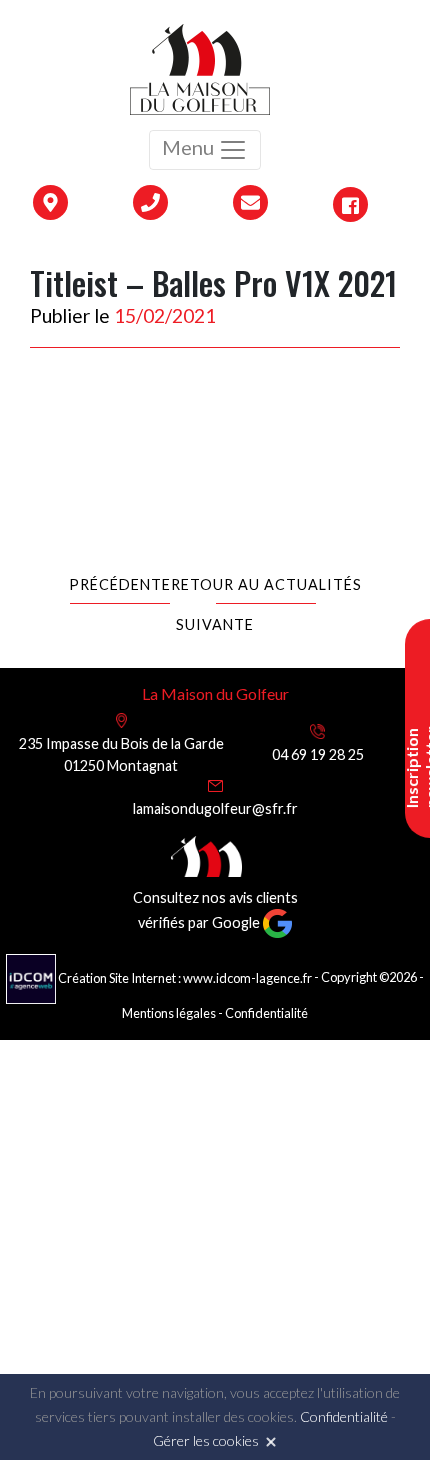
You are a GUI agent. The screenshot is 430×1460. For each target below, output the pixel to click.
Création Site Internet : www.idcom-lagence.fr (185, 978)
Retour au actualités (266, 584)
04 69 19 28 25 (318, 754)
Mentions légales (169, 1013)
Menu (190, 147)
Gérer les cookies (206, 1440)
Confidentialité (266, 1013)
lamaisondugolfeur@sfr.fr (215, 808)
